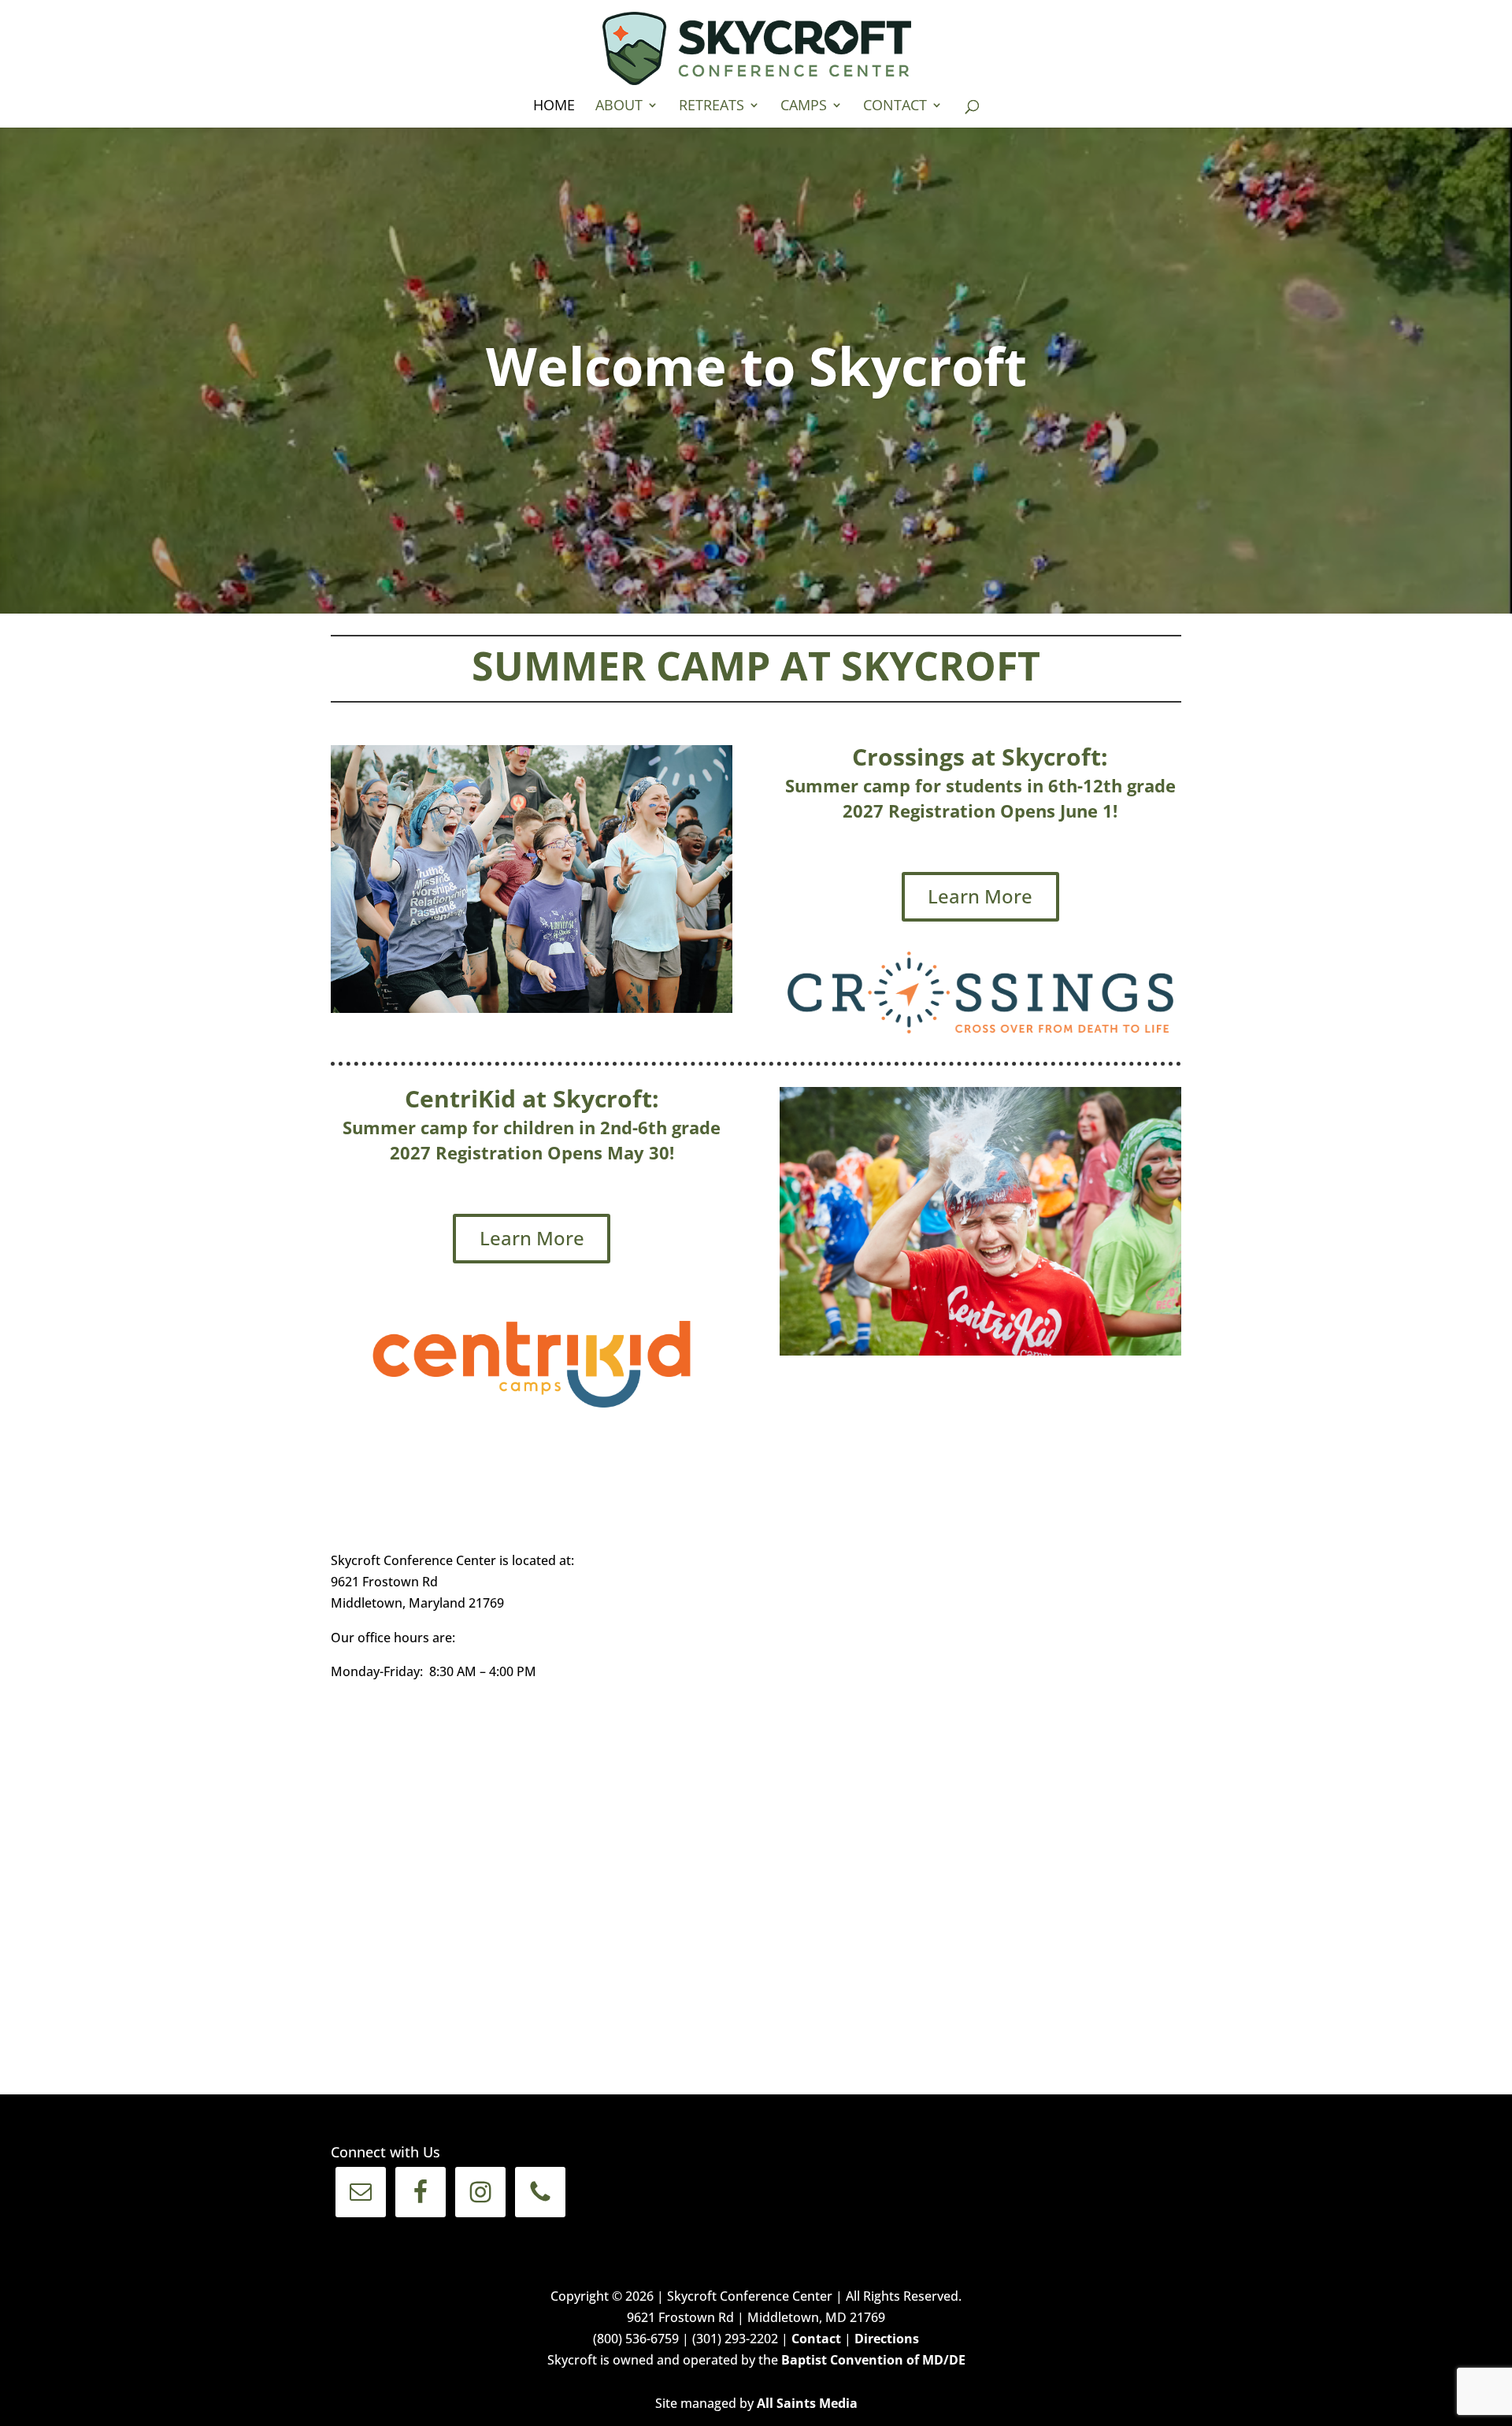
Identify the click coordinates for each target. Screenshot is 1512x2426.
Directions (887, 2339)
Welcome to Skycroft (756, 365)
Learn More (980, 896)
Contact (895, 107)
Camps (804, 107)
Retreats (712, 107)
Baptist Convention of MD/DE (873, 2360)
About (619, 107)
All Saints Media (807, 2403)
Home (554, 107)
